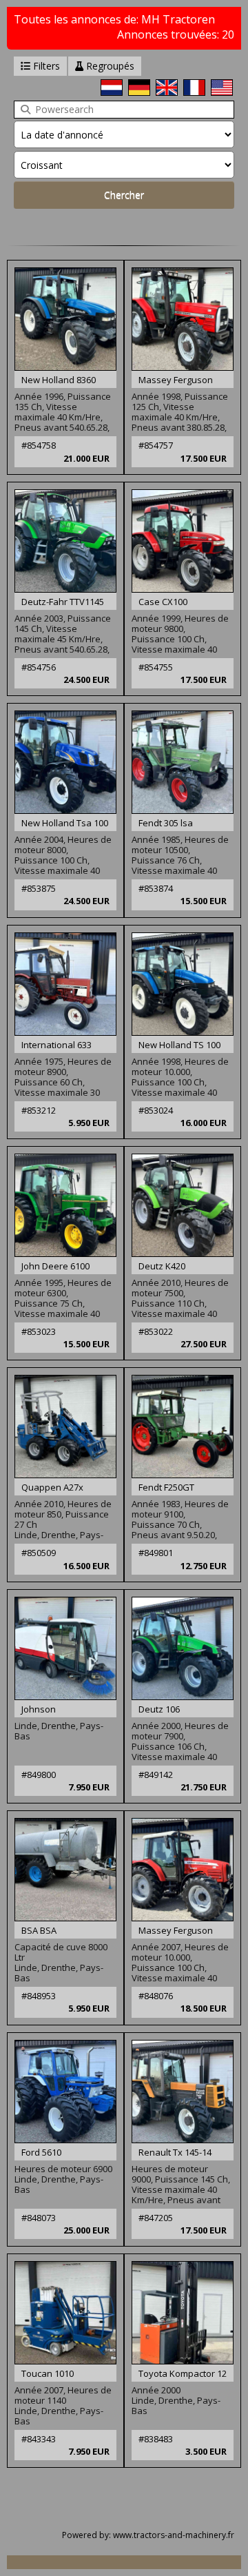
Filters (45, 66)
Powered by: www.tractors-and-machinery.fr (148, 2535)
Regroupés (109, 66)
